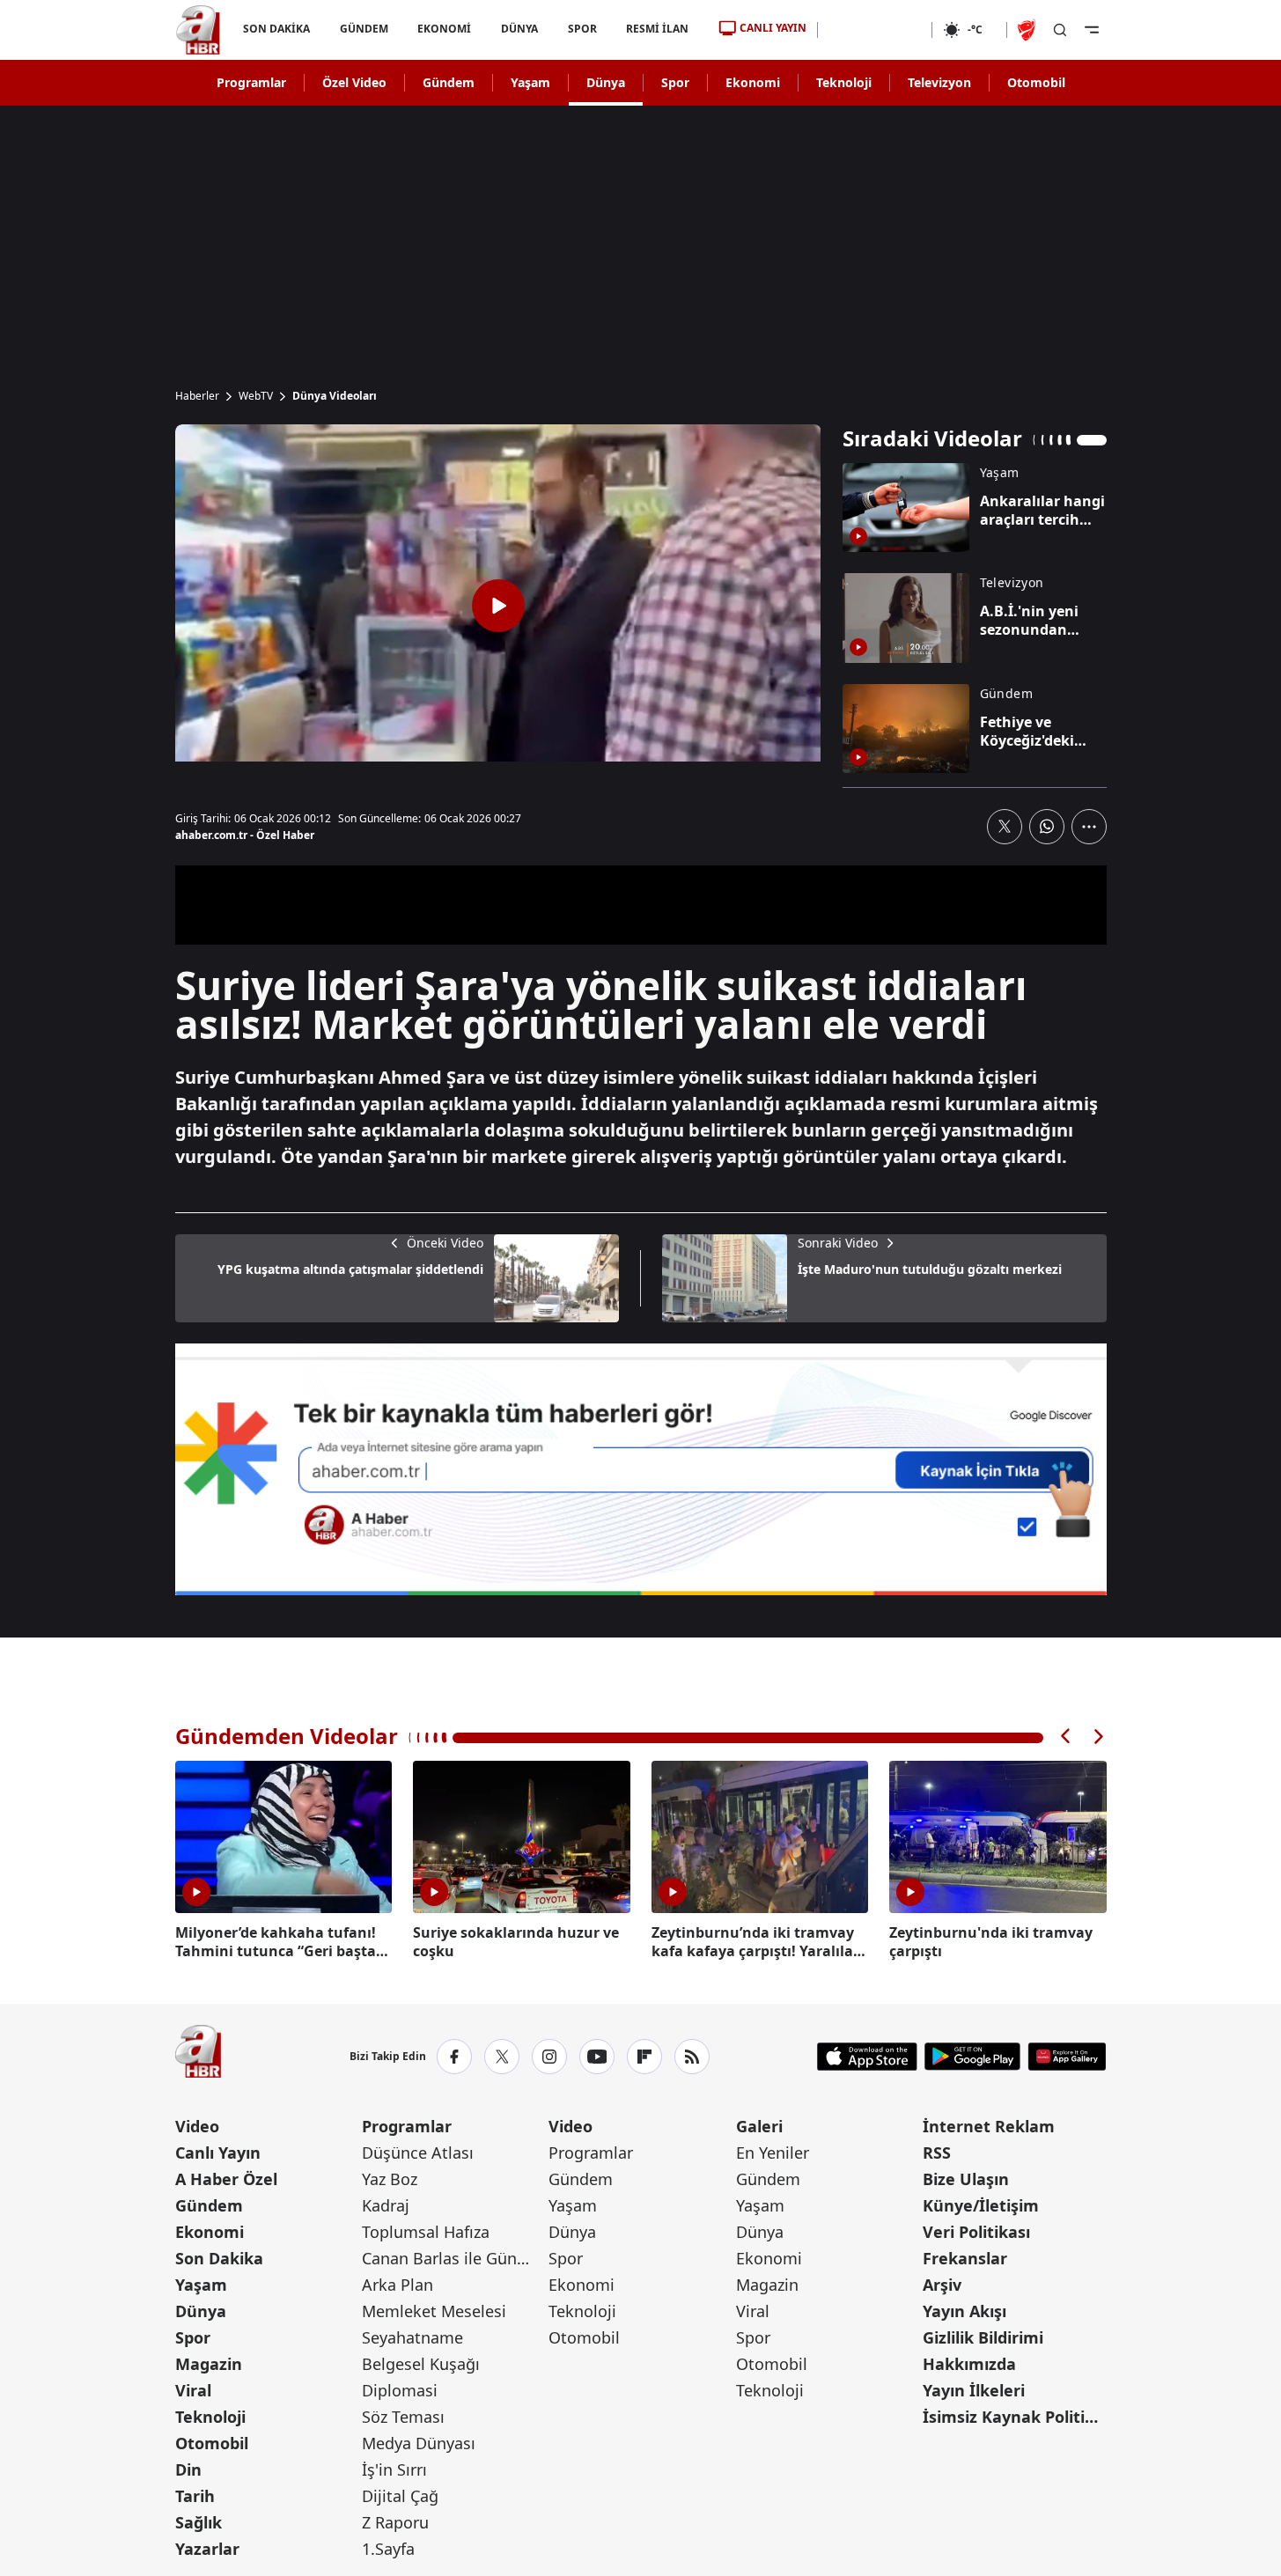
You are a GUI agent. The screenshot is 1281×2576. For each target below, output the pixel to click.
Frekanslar (965, 2258)
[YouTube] (597, 2057)
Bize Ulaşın (966, 2179)
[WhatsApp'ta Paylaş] (1047, 827)
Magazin (209, 2364)
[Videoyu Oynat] (498, 606)
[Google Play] (972, 2057)
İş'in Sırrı (394, 2469)
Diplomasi (400, 2390)
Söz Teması (403, 2417)
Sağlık (199, 2522)
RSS (937, 2153)
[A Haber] (198, 30)
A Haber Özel (226, 2179)
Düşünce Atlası (418, 2153)
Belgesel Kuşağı (421, 2364)
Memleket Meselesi (434, 2311)
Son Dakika (219, 2258)
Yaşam (530, 82)
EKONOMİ (444, 29)
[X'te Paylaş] (1005, 827)
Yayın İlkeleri (974, 2390)
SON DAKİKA (276, 29)
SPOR (582, 29)
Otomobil (1036, 82)
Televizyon (939, 82)
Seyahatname (412, 2337)
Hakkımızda (969, 2364)
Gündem (449, 82)
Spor (675, 82)
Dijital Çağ (400, 2496)
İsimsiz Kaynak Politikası (1014, 2417)
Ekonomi (753, 82)
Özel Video (354, 82)
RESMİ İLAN (657, 29)
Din (188, 2469)
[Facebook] (454, 2057)
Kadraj (386, 2205)
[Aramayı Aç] (1060, 30)
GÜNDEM (363, 29)
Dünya (606, 82)
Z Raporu (395, 2522)
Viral (193, 2390)
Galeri (759, 2126)
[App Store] (867, 2057)
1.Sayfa (388, 2549)
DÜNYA (519, 29)
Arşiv (942, 2285)
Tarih (195, 2496)
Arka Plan (398, 2285)
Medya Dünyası (419, 2443)
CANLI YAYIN (773, 28)
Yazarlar (207, 2549)
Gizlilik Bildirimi (983, 2337)
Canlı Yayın (218, 2153)
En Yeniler (773, 2153)
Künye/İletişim (981, 2205)
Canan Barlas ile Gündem (453, 2258)
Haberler (197, 396)
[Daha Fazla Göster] (1089, 827)
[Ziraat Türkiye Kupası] (1028, 30)
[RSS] (692, 2057)
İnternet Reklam (989, 2126)
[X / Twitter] (502, 2057)
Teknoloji (844, 82)
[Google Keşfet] (641, 1469)
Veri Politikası (976, 2232)
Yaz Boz (390, 2179)
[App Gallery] (1067, 2057)
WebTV (256, 396)
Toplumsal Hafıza (426, 2232)
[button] (1066, 1737)
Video (197, 2126)
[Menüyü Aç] (1092, 30)
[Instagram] (549, 2057)
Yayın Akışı (964, 2311)
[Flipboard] (644, 2057)
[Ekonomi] (875, 30)
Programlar (251, 82)
